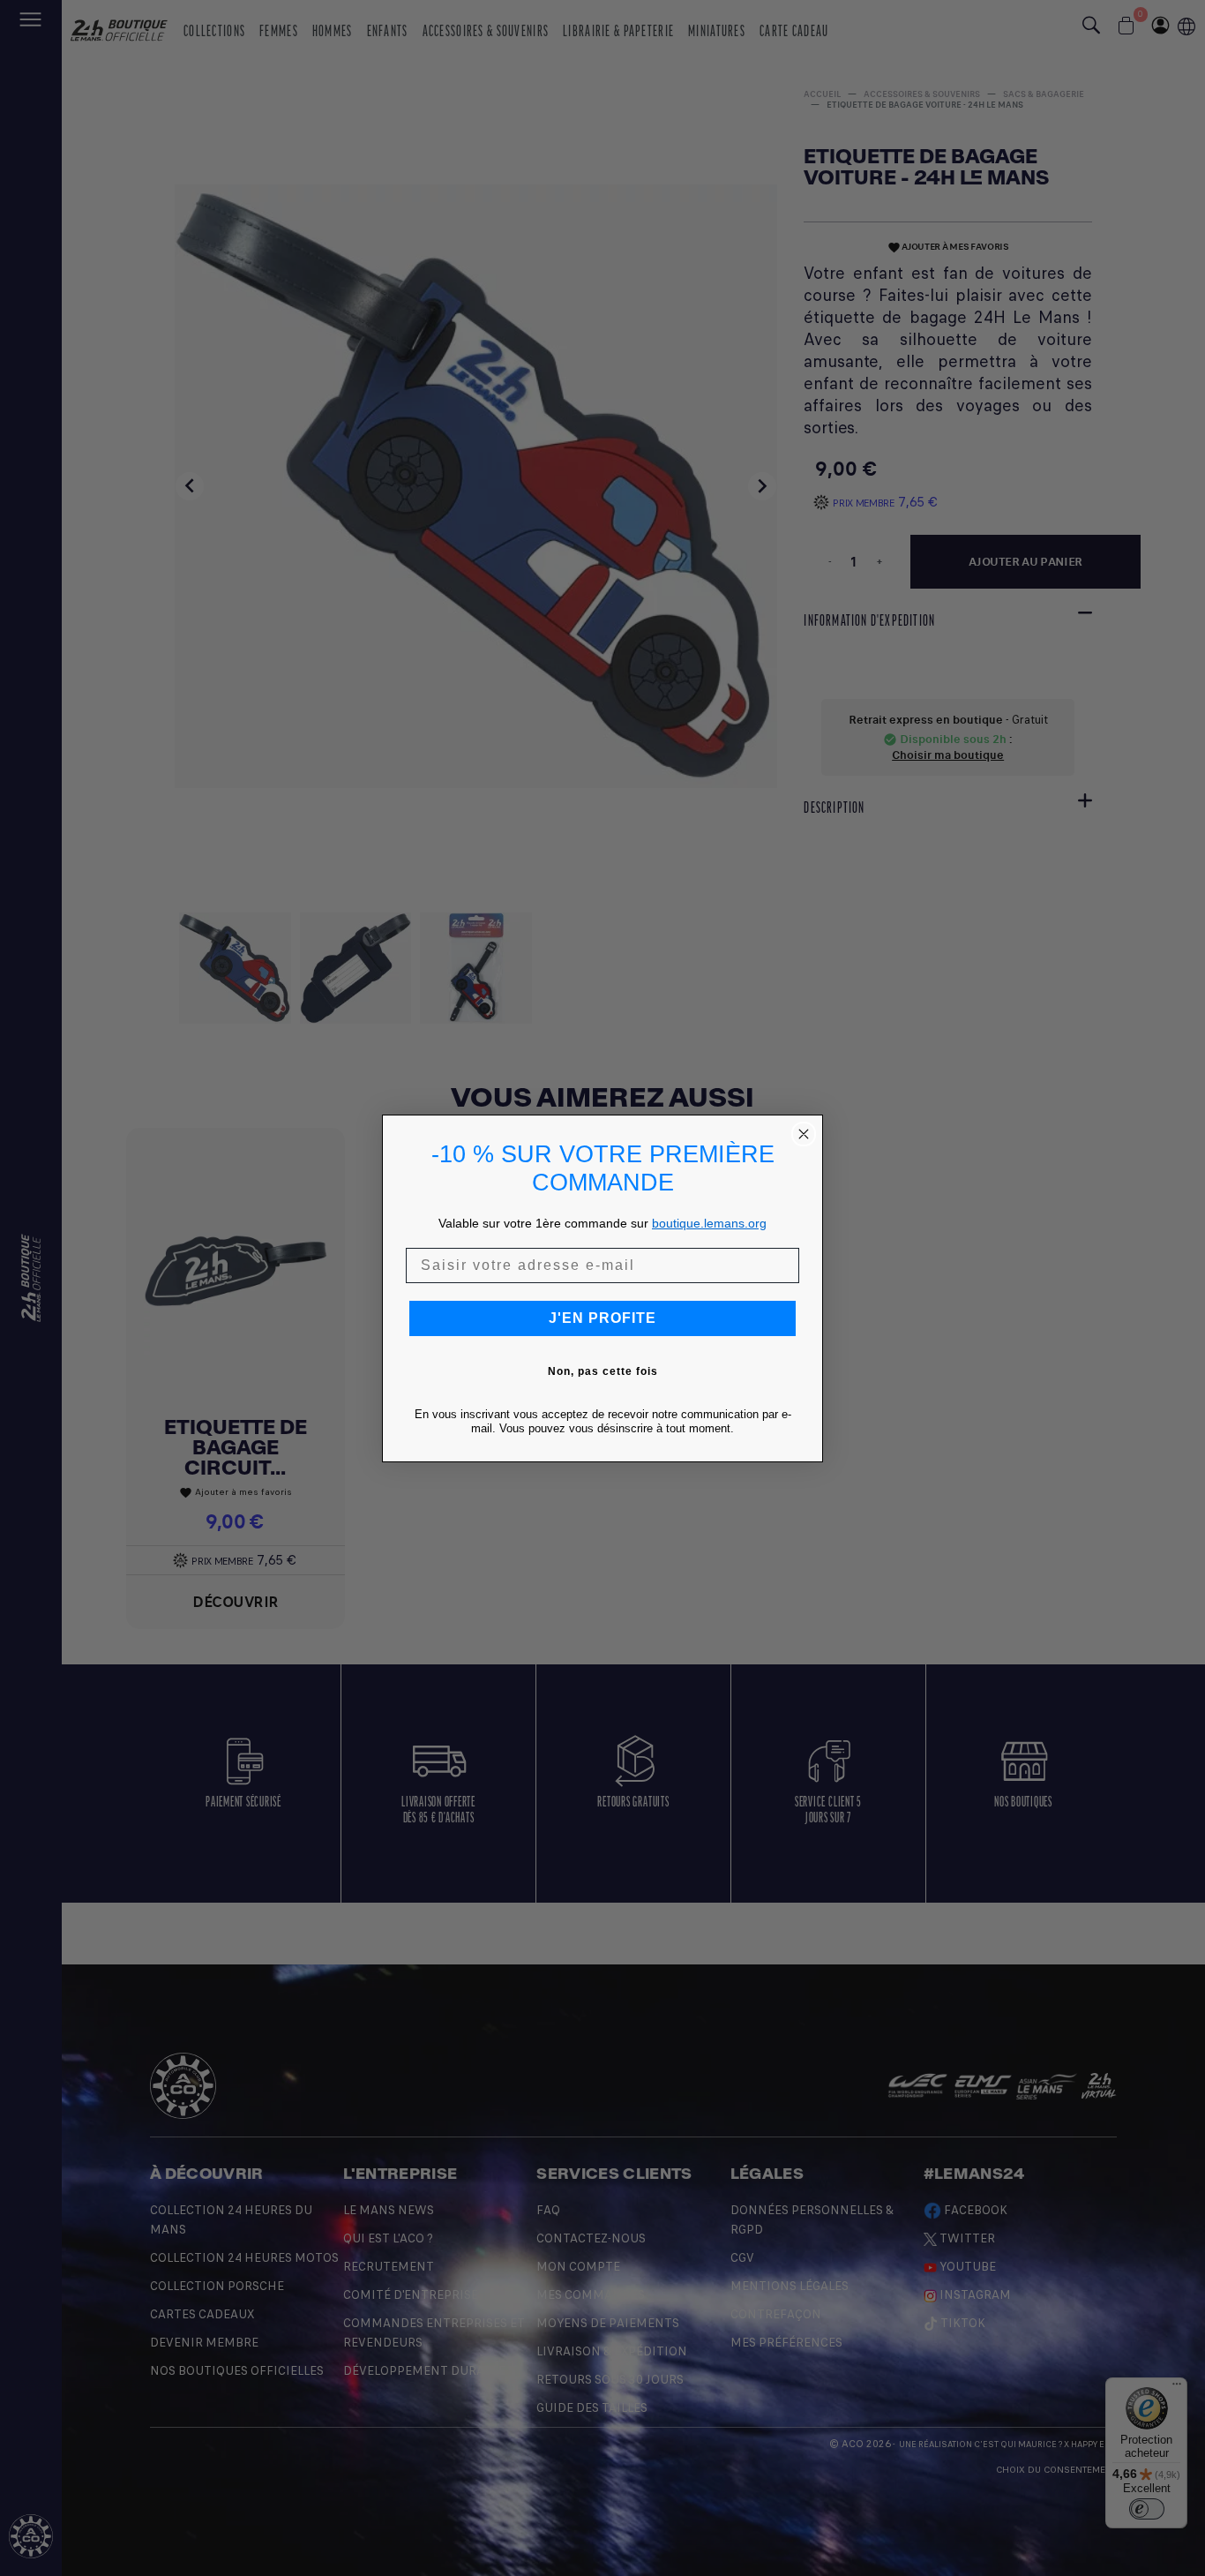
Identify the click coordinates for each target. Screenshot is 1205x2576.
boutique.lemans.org (709, 1223)
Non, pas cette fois (603, 1371)
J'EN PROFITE (602, 1318)
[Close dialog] (804, 1134)
